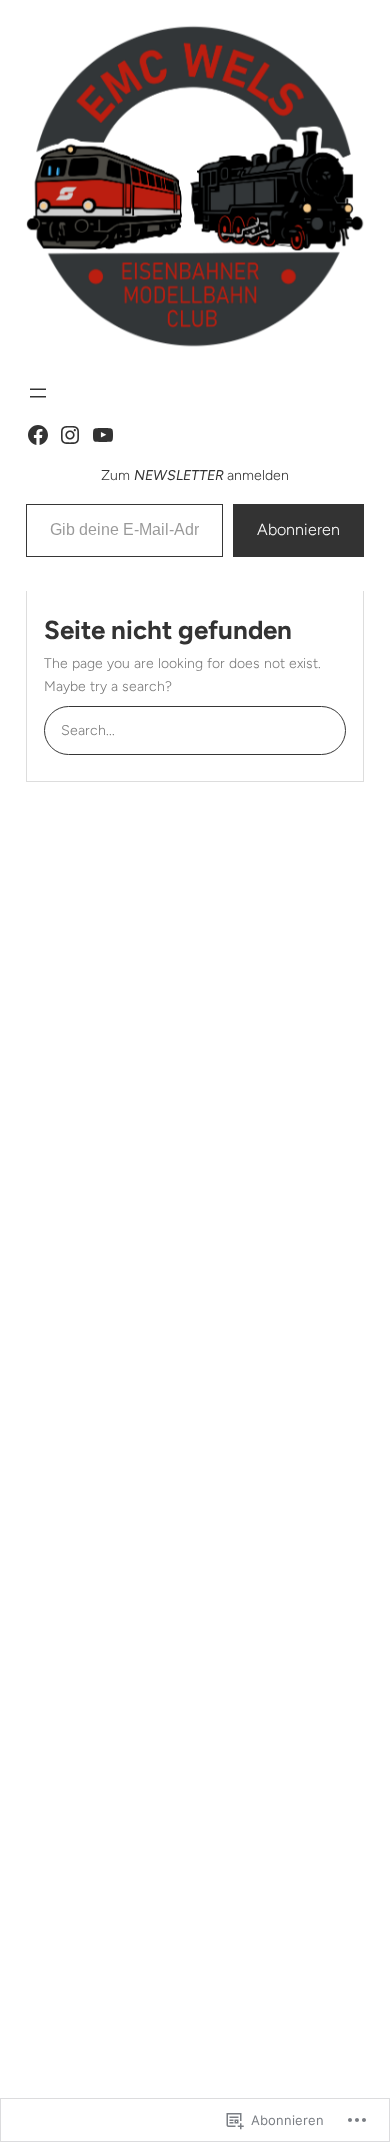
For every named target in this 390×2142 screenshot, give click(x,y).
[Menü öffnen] (38, 393)
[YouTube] (103, 435)
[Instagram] (70, 435)
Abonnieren (298, 529)
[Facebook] (38, 435)
